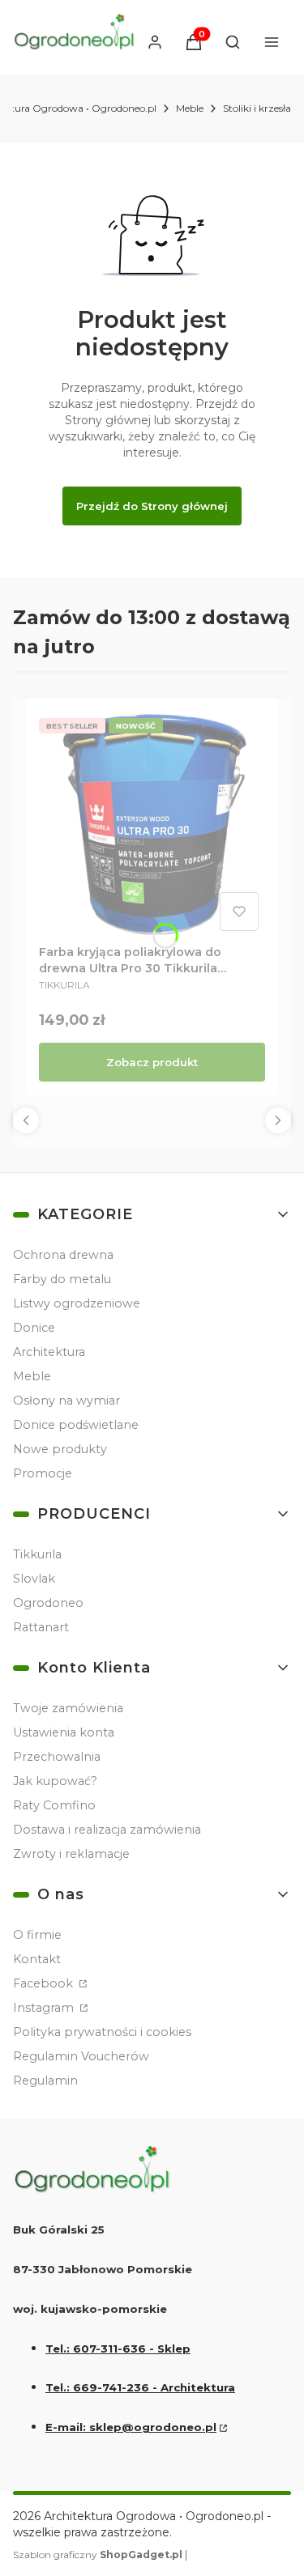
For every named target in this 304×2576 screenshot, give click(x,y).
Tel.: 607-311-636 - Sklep (118, 2349)
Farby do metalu (62, 1279)
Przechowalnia (57, 1757)
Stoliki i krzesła (257, 108)
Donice (34, 1328)
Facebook (45, 1983)
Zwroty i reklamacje (71, 1854)
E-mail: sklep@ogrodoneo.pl (131, 2427)
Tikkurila (37, 1554)
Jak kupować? (55, 1781)
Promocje (43, 1473)
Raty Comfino (54, 1805)
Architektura (49, 1352)
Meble (190, 108)
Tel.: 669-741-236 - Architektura (140, 2387)
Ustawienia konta (64, 1732)
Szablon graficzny (98, 2555)
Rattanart (41, 1627)
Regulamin (45, 2081)
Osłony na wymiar (66, 1401)
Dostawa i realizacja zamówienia (107, 1830)
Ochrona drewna (63, 1255)
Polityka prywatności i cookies (102, 2032)
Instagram (45, 2008)
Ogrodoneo (48, 1603)
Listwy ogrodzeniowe (77, 1303)
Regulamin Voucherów (81, 2056)
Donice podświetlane (76, 1425)
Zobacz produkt (152, 1062)
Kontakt (37, 1959)
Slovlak (34, 1579)
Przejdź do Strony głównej (152, 506)
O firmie (37, 1935)
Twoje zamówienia (68, 1708)
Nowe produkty (60, 1449)
